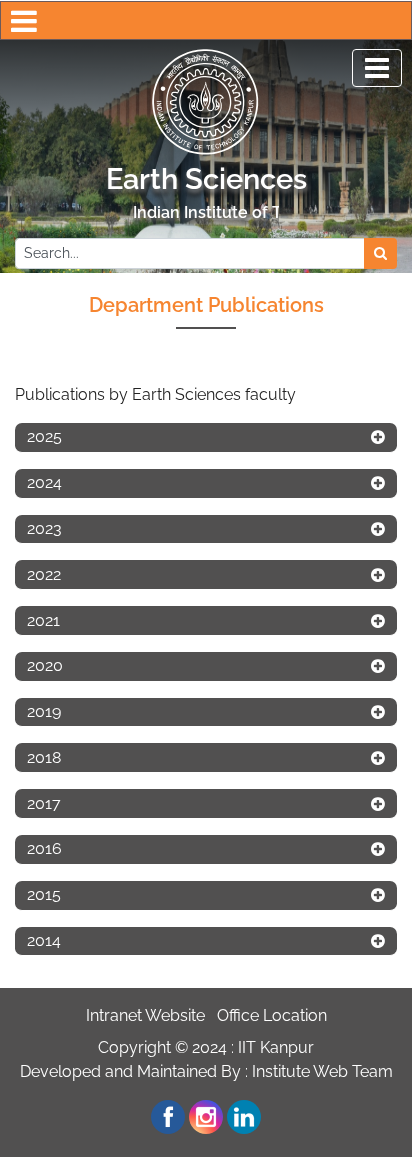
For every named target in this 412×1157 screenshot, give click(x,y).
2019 (44, 711)
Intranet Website (145, 1015)
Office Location (272, 1015)
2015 (44, 894)
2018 (44, 757)
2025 (44, 436)
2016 (44, 848)
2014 (44, 940)
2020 (45, 665)
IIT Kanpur (276, 1047)
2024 (44, 482)
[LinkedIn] (244, 1117)
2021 (43, 620)
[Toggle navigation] (377, 68)
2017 (44, 803)
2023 (44, 528)
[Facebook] (168, 1117)
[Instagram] (206, 1117)
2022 (44, 574)
